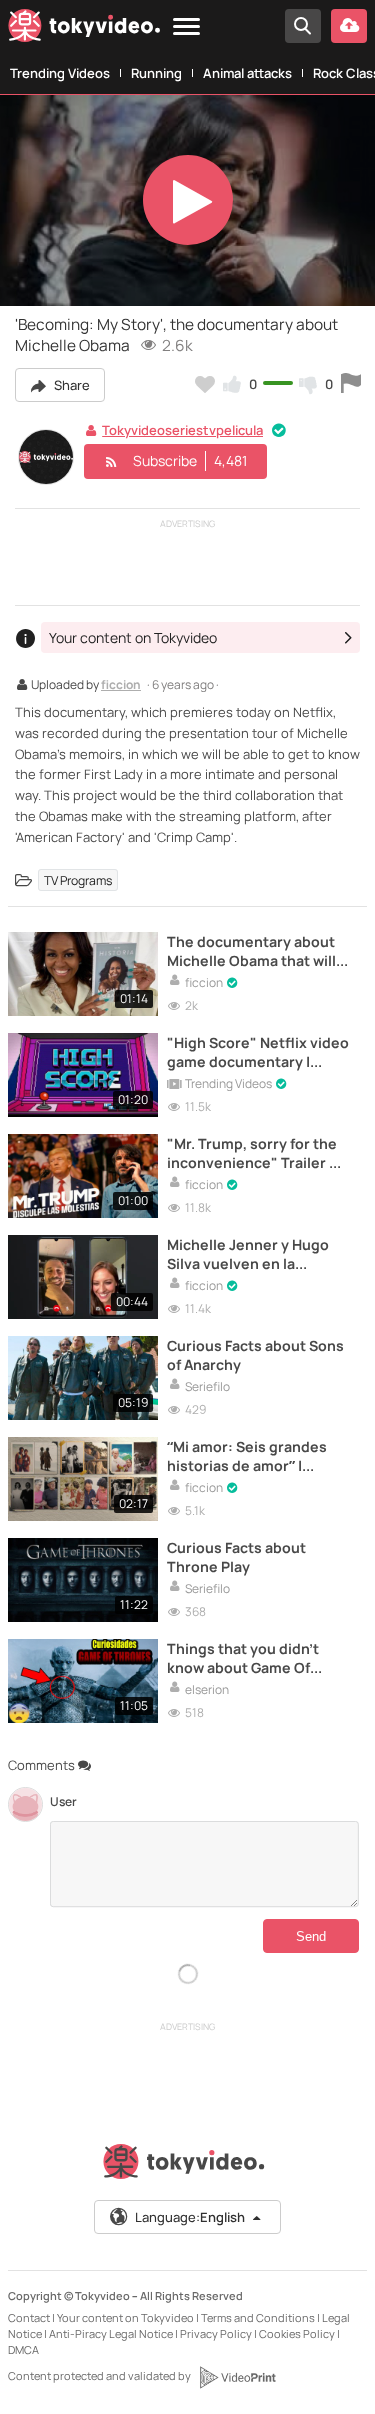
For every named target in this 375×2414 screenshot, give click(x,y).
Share (70, 385)
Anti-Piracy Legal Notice (111, 2333)
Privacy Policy (216, 2333)
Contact (29, 2317)
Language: (190, 2217)
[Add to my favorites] (205, 384)
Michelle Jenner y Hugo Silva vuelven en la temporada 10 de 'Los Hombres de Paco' (248, 1254)
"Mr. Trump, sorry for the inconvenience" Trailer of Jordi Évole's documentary (255, 1153)
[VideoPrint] (237, 2377)
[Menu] (186, 27)
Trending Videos (60, 73)
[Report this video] (351, 384)
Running (156, 73)
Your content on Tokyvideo (125, 2317)
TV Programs (78, 880)
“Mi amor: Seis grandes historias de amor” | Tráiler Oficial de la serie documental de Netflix (251, 1456)
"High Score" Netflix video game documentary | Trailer (258, 1052)
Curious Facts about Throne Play (236, 1557)
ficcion (121, 686)
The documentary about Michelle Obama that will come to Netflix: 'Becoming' (251, 951)
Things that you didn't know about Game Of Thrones (243, 1658)
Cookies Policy (297, 2333)
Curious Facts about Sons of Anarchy (255, 1355)
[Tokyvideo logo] (84, 29)
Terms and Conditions (258, 2317)
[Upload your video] (349, 26)
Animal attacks (247, 73)
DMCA (23, 2349)
